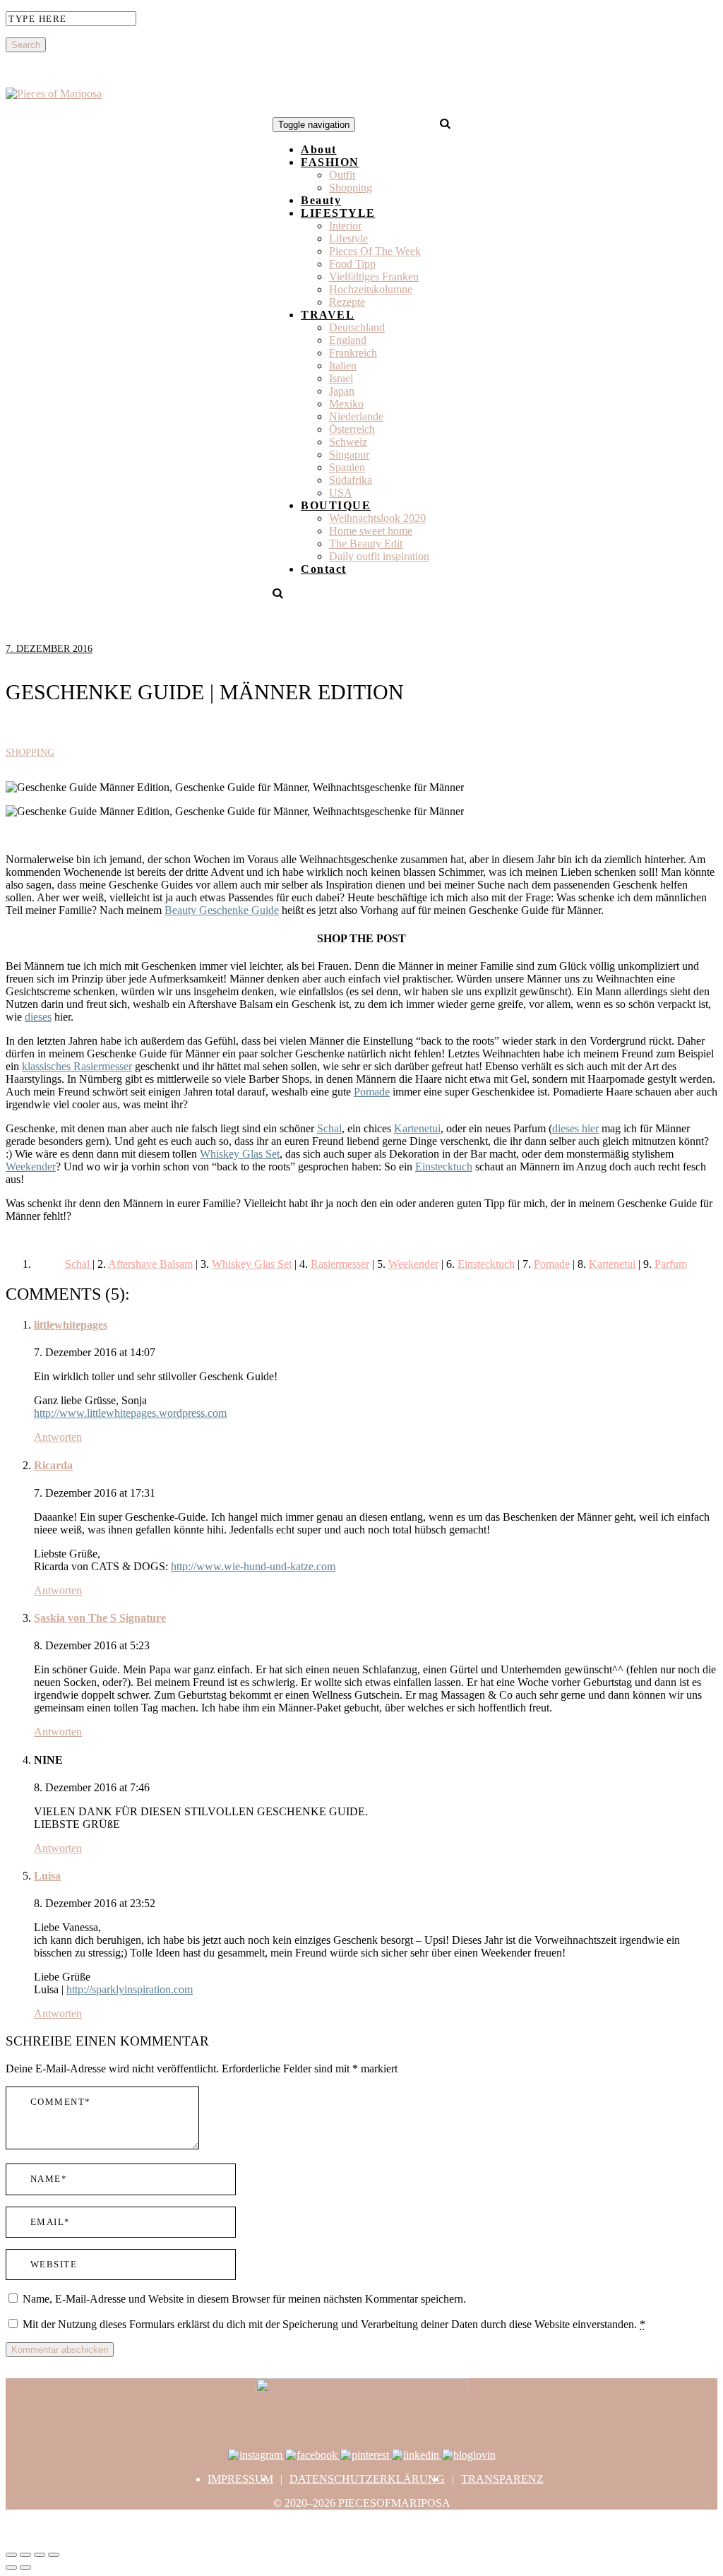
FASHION (330, 162)
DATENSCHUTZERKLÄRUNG (367, 2479)
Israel (341, 378)
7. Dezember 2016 (49, 649)
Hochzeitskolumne (371, 289)
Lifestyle (348, 238)
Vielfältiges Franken (374, 277)
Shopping (351, 188)
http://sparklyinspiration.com (130, 1989)
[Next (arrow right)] (25, 2568)
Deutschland (357, 327)
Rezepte (347, 302)
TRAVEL (328, 315)
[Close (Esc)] (11, 2555)
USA (341, 493)
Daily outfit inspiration (379, 556)
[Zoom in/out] (54, 2555)
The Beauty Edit (366, 544)
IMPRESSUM (240, 2479)
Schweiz (348, 442)
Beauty (321, 200)
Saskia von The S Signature (100, 1618)
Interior (345, 226)
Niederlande (356, 416)
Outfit (342, 175)
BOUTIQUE (336, 505)
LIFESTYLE (338, 213)
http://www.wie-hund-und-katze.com (253, 1566)
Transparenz (502, 2479)
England (348, 340)
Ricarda (53, 1465)
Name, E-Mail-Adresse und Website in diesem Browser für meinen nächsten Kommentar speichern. (244, 2299)
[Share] (25, 2555)
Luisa (47, 1876)
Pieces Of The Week (375, 251)
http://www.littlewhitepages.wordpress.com (130, 1413)
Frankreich (353, 353)
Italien (343, 366)
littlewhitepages (71, 1325)
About (319, 149)
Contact (324, 569)
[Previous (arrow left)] (11, 2568)
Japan (342, 391)
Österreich (352, 429)
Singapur (349, 455)
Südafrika (351, 480)
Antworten (58, 1437)
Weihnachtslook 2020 (377, 518)
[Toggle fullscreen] (40, 2555)
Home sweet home (371, 531)
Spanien (347, 467)
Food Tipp (352, 264)
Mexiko (346, 404)
